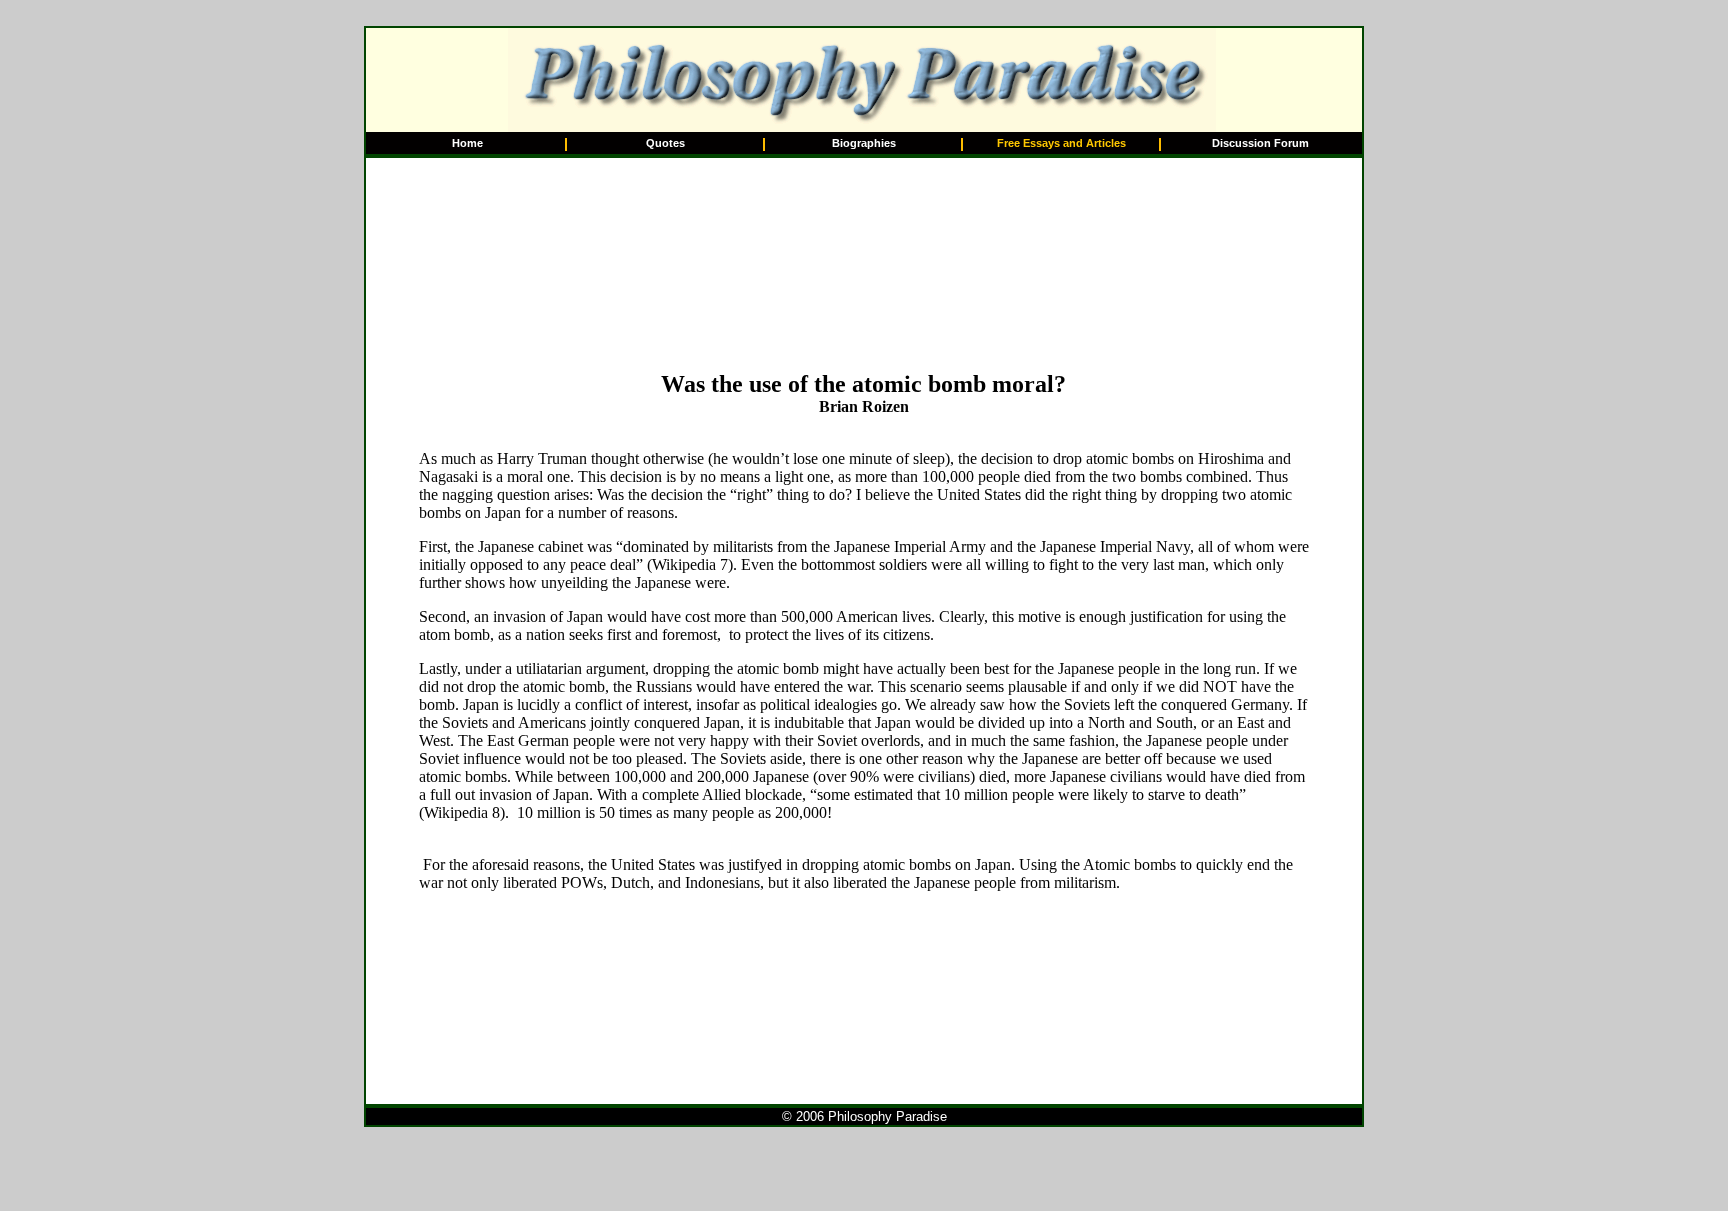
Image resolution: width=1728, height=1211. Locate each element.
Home (467, 143)
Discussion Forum (1260, 143)
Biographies (864, 143)
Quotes (665, 143)
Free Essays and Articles (1061, 143)
